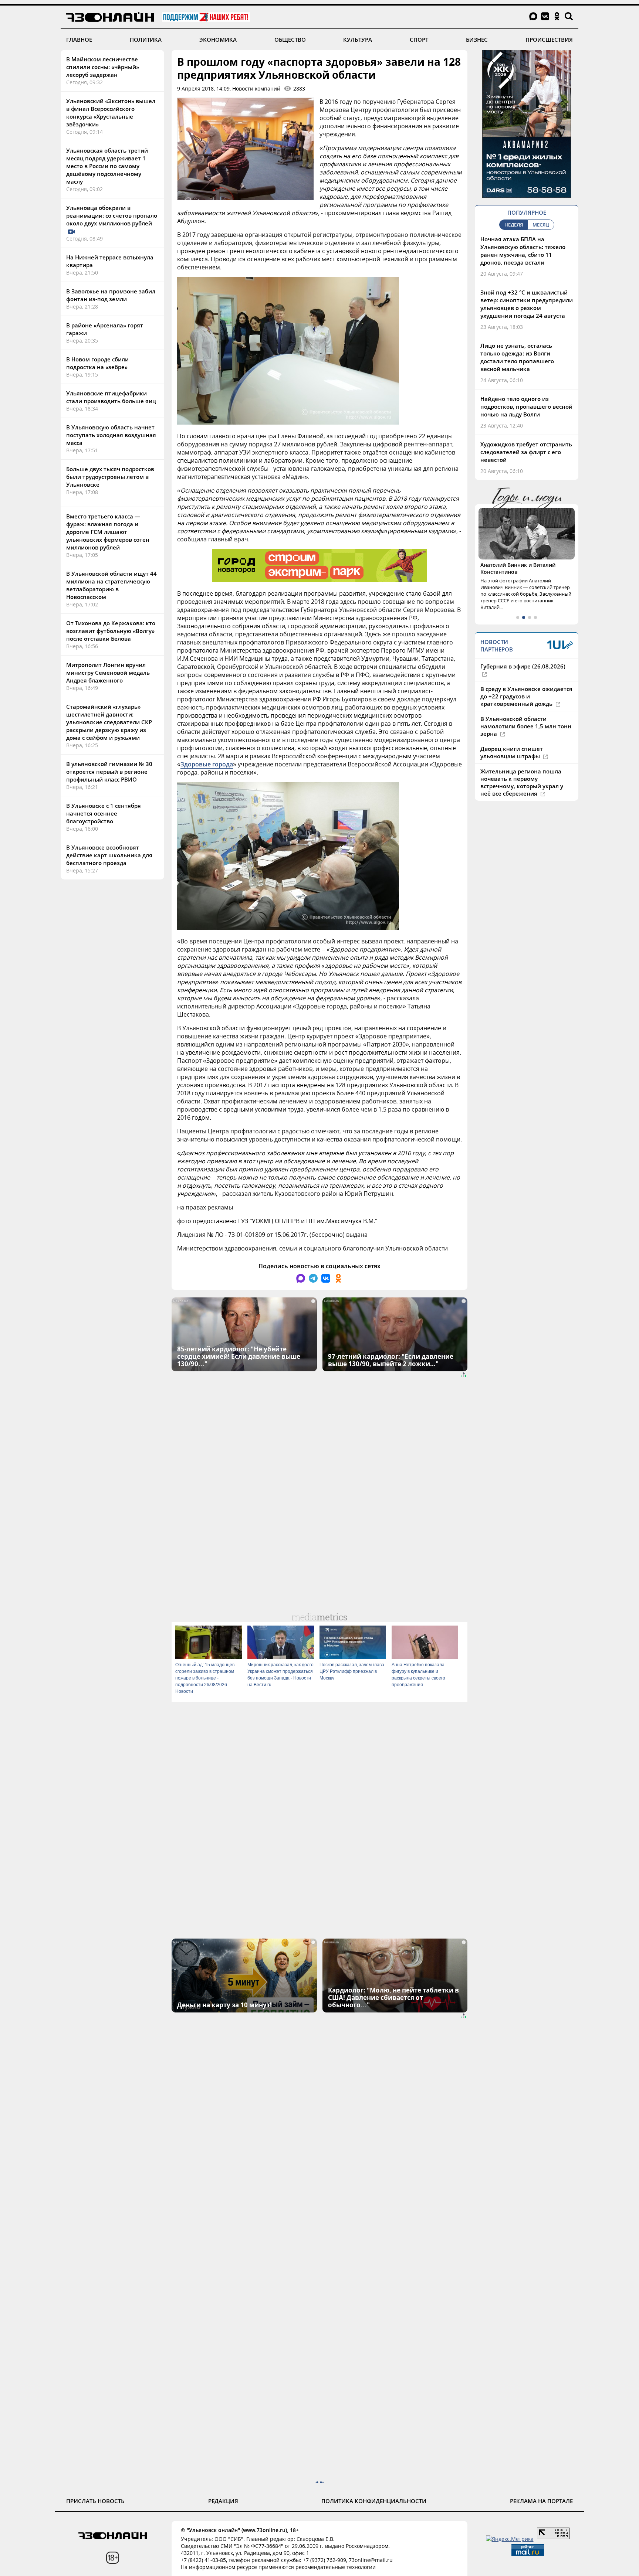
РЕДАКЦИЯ (223, 2501)
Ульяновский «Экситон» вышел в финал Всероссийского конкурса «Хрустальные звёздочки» (111, 113)
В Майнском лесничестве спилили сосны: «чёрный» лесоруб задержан (103, 67)
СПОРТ (419, 40)
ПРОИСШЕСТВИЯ (549, 40)
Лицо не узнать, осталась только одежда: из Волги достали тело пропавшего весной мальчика (517, 357)
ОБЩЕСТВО (290, 40)
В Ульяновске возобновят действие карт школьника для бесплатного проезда (109, 855)
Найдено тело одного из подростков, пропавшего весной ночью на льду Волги (526, 406)
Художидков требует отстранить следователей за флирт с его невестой (526, 452)
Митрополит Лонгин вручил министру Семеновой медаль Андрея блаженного (108, 673)
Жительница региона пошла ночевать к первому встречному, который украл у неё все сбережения (522, 782)
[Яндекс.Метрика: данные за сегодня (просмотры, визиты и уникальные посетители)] (510, 2539)
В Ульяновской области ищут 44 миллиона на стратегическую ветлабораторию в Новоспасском (111, 585)
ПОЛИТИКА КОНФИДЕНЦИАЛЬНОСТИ (374, 2501)
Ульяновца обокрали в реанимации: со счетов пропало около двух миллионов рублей (112, 215)
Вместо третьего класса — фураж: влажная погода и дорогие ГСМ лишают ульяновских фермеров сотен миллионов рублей (108, 532)
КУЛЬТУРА (358, 40)
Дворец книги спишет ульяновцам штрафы (512, 752)
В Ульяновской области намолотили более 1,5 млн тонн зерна (526, 726)
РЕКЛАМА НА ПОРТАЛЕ (541, 2501)
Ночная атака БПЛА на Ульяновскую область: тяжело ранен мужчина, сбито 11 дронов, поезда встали (523, 251)
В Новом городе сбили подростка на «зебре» (97, 363)
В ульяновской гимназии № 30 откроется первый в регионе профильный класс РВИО (109, 772)
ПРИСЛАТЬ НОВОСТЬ (95, 2501)
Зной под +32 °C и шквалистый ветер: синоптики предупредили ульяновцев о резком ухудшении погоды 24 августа (527, 304)
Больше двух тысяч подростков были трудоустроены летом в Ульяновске (110, 477)
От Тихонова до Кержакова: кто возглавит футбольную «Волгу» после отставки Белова (111, 631)
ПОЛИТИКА (146, 40)
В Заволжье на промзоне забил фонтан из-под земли (111, 295)
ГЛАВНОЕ (79, 40)
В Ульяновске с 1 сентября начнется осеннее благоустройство (104, 813)
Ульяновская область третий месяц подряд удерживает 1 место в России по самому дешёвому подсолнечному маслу (107, 166)
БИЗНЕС (477, 40)
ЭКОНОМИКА (218, 40)
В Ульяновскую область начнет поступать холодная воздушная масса (111, 435)
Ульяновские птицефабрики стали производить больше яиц (111, 397)
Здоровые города (207, 764)
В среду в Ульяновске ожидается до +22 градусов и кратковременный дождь (526, 696)
